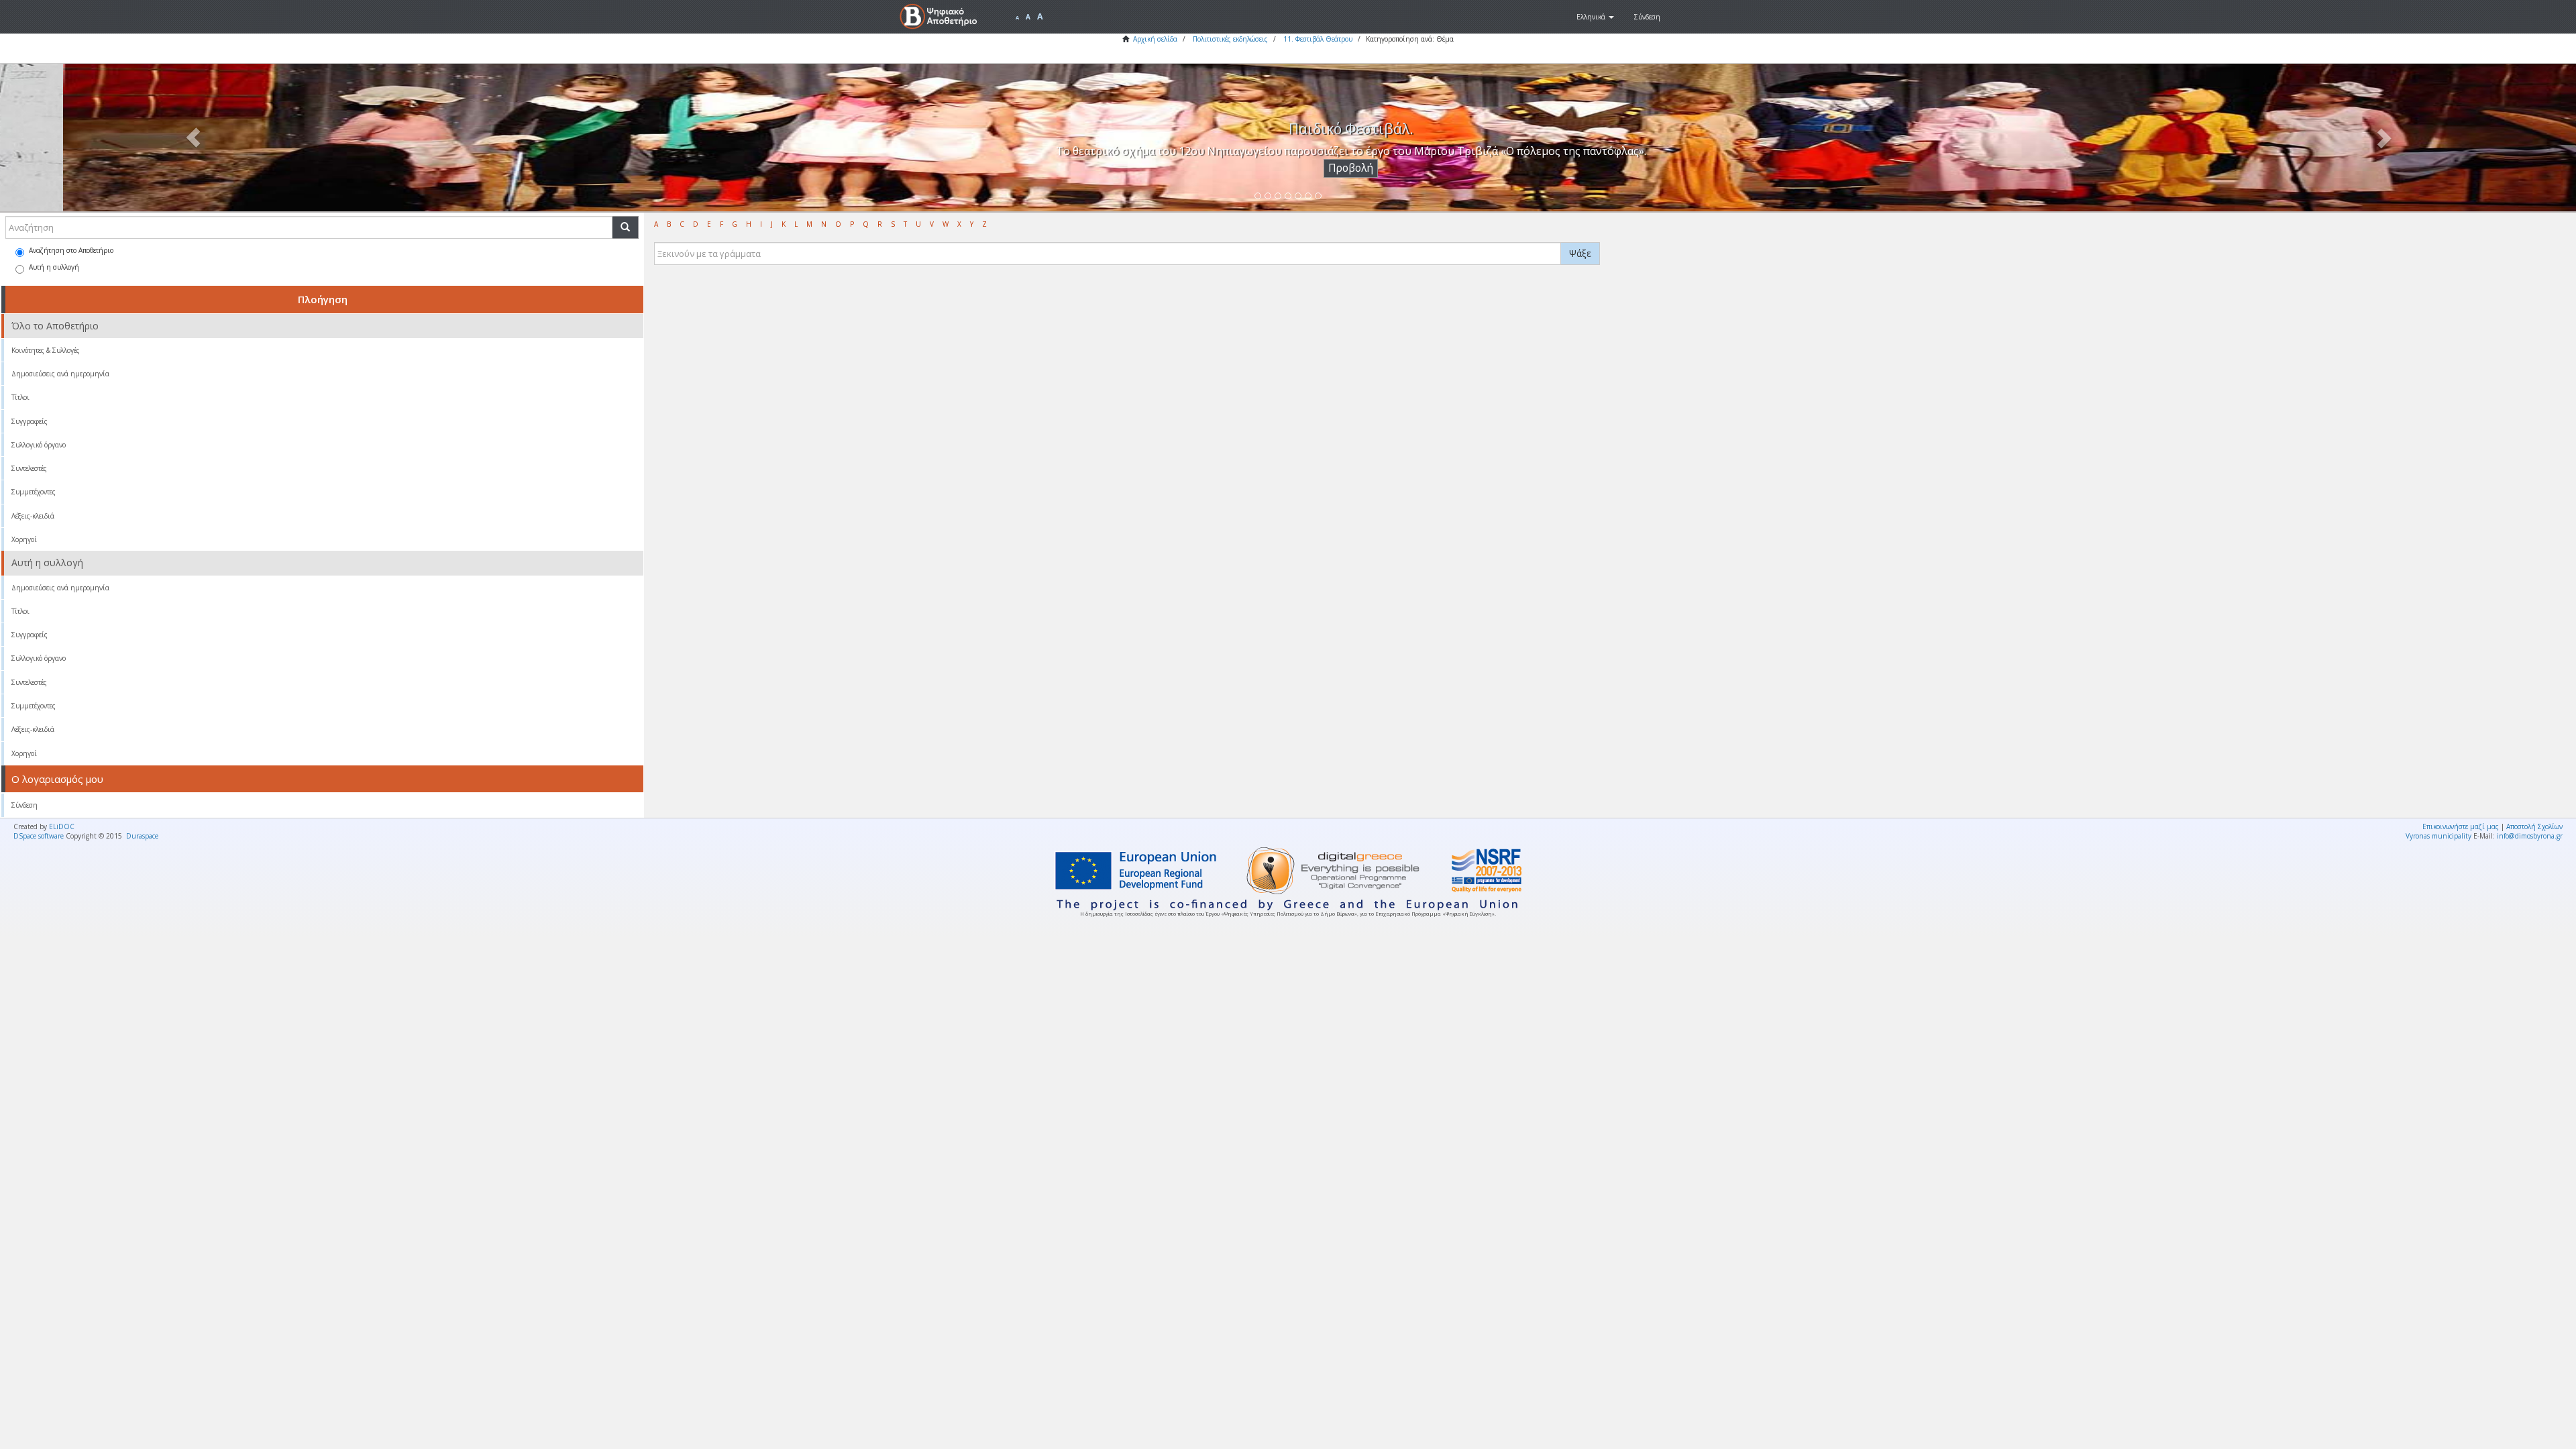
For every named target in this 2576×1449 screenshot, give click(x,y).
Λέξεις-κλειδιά (33, 516)
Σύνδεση (24, 805)
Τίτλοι (20, 397)
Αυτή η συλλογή (54, 267)
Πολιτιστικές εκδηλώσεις (1230, 39)
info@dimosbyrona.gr (2530, 836)
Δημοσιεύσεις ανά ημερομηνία (60, 374)
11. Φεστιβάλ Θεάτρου (1318, 39)
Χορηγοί (24, 539)
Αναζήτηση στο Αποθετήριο (71, 250)
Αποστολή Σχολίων (2534, 826)
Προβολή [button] (1288, 168)
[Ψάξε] (625, 227)
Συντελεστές (29, 468)
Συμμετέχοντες (34, 492)
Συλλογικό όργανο (39, 445)
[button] (1595, 17)
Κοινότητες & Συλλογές (46, 350)
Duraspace (142, 836)
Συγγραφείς (30, 421)
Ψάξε (1580, 253)
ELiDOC (62, 826)
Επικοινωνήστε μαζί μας (2461, 826)
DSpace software (39, 836)
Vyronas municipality (2438, 836)
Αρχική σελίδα (1155, 39)
